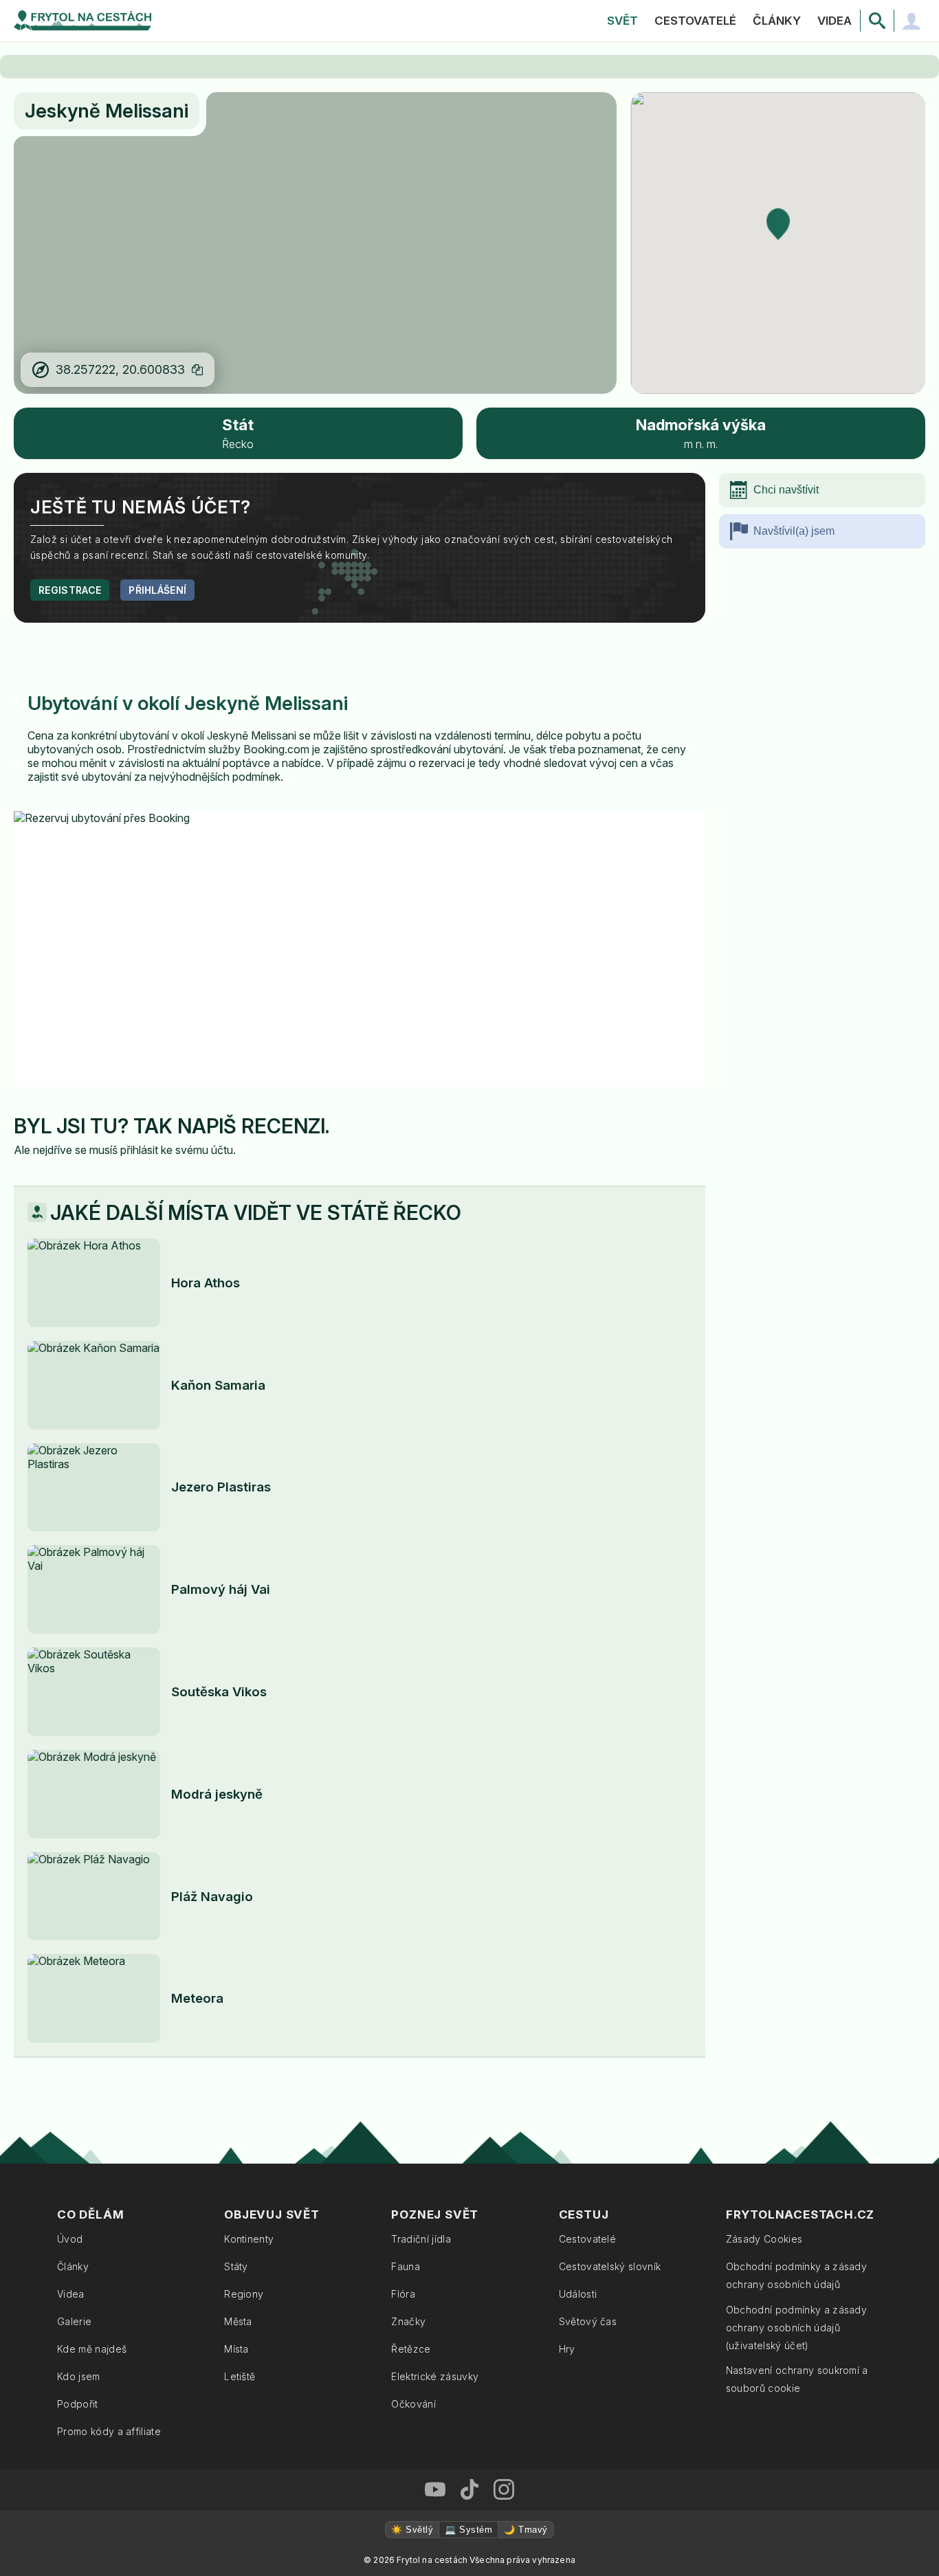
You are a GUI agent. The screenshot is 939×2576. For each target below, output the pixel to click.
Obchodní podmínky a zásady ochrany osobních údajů (796, 2275)
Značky (408, 2321)
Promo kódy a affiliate (109, 2431)
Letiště (240, 2376)
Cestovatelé (695, 21)
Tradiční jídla (421, 2239)
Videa (835, 21)
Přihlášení (157, 590)
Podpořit (78, 2404)
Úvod (70, 2239)
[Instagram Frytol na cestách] (504, 2489)
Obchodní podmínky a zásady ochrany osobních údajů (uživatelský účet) (796, 2328)
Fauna (406, 2266)
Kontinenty (249, 2239)
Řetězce (411, 2349)
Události (578, 2294)
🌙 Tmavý (526, 2530)
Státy (236, 2266)
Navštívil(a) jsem (794, 531)
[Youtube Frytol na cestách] (435, 2489)
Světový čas (588, 2321)
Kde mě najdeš (92, 2349)
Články (777, 21)
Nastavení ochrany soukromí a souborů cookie (797, 2379)
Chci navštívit (786, 490)
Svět (622, 21)
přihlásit (139, 1150)
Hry (567, 2349)
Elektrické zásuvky (435, 2376)
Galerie (74, 2321)
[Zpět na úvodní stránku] (82, 21)
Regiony (244, 2294)
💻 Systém (468, 2530)
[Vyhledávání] (877, 21)
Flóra (403, 2294)
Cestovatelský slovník (610, 2266)
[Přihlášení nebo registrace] (912, 21)
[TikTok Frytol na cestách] (469, 2489)
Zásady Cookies (764, 2239)
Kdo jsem (79, 2376)
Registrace (70, 590)
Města (238, 2321)
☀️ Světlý (412, 2530)
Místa (236, 2349)
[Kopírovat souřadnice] (197, 370)
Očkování (413, 2404)
